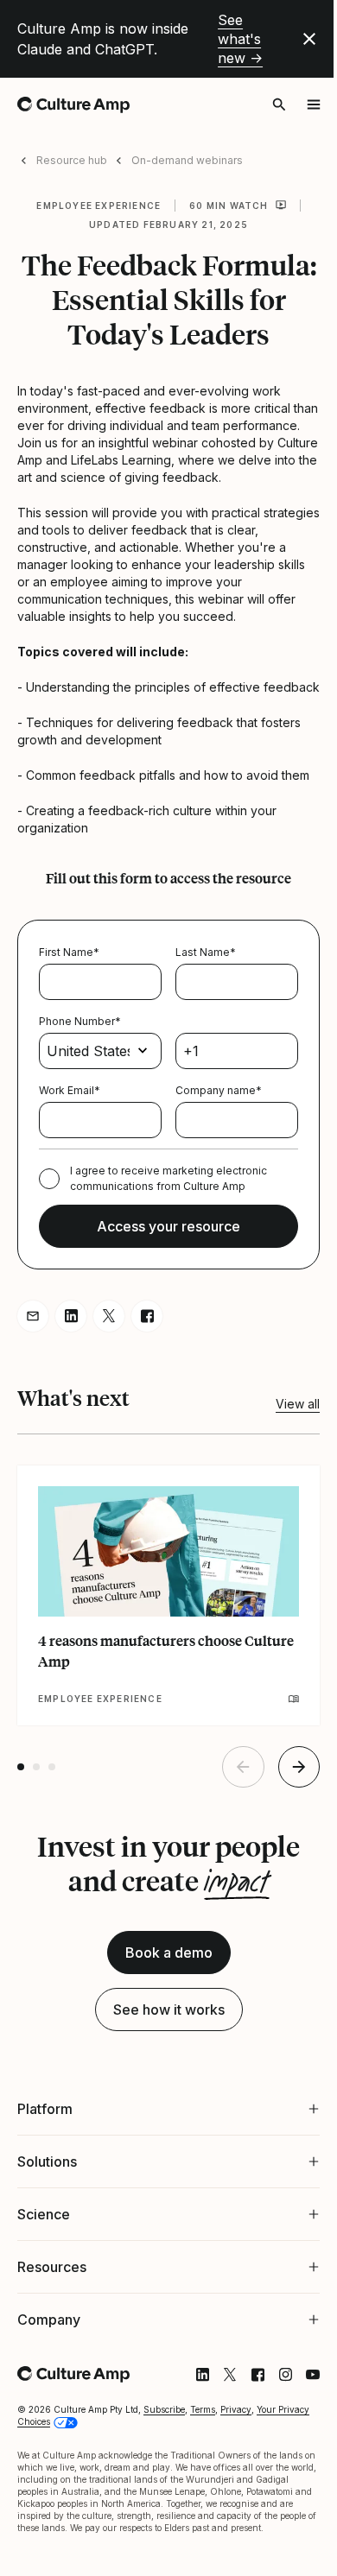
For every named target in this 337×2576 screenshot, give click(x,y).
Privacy (236, 2496)
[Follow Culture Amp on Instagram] (272, 2461)
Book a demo (169, 1953)
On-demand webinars (187, 160)
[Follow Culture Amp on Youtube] (300, 2461)
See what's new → (240, 39)
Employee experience (99, 206)
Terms (203, 2496)
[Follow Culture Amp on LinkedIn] (189, 2461)
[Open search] (279, 104)
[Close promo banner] (309, 39)
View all (298, 1404)
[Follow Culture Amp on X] (217, 2461)
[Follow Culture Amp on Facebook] (245, 2461)
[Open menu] (314, 104)
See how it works (169, 2010)
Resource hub (72, 160)
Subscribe (164, 2496)
